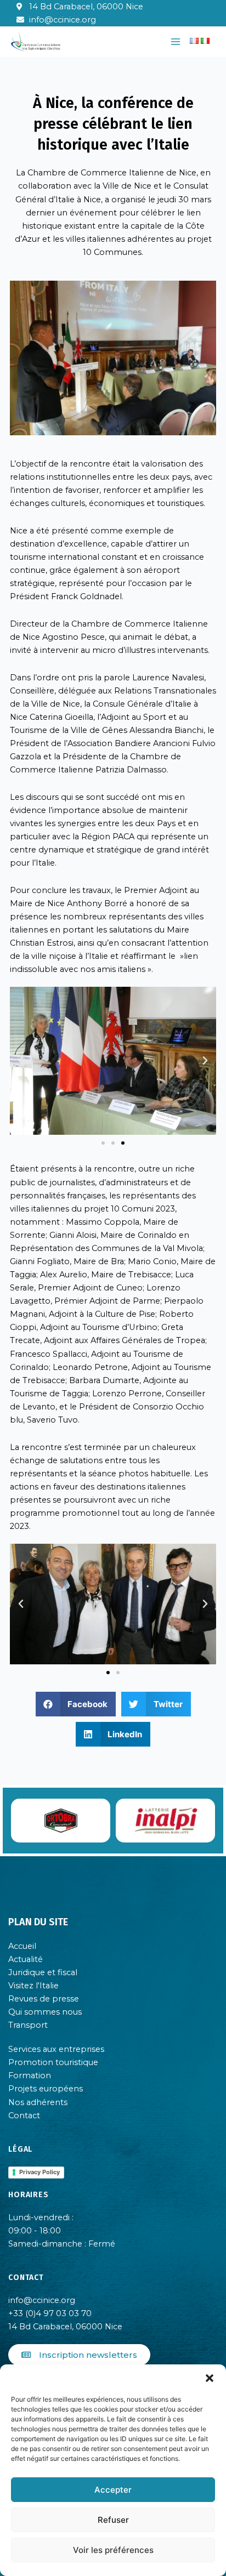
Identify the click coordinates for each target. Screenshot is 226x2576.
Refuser (113, 2520)
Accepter (113, 2490)
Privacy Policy (39, 2172)
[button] (210, 2378)
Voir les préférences (113, 2550)
